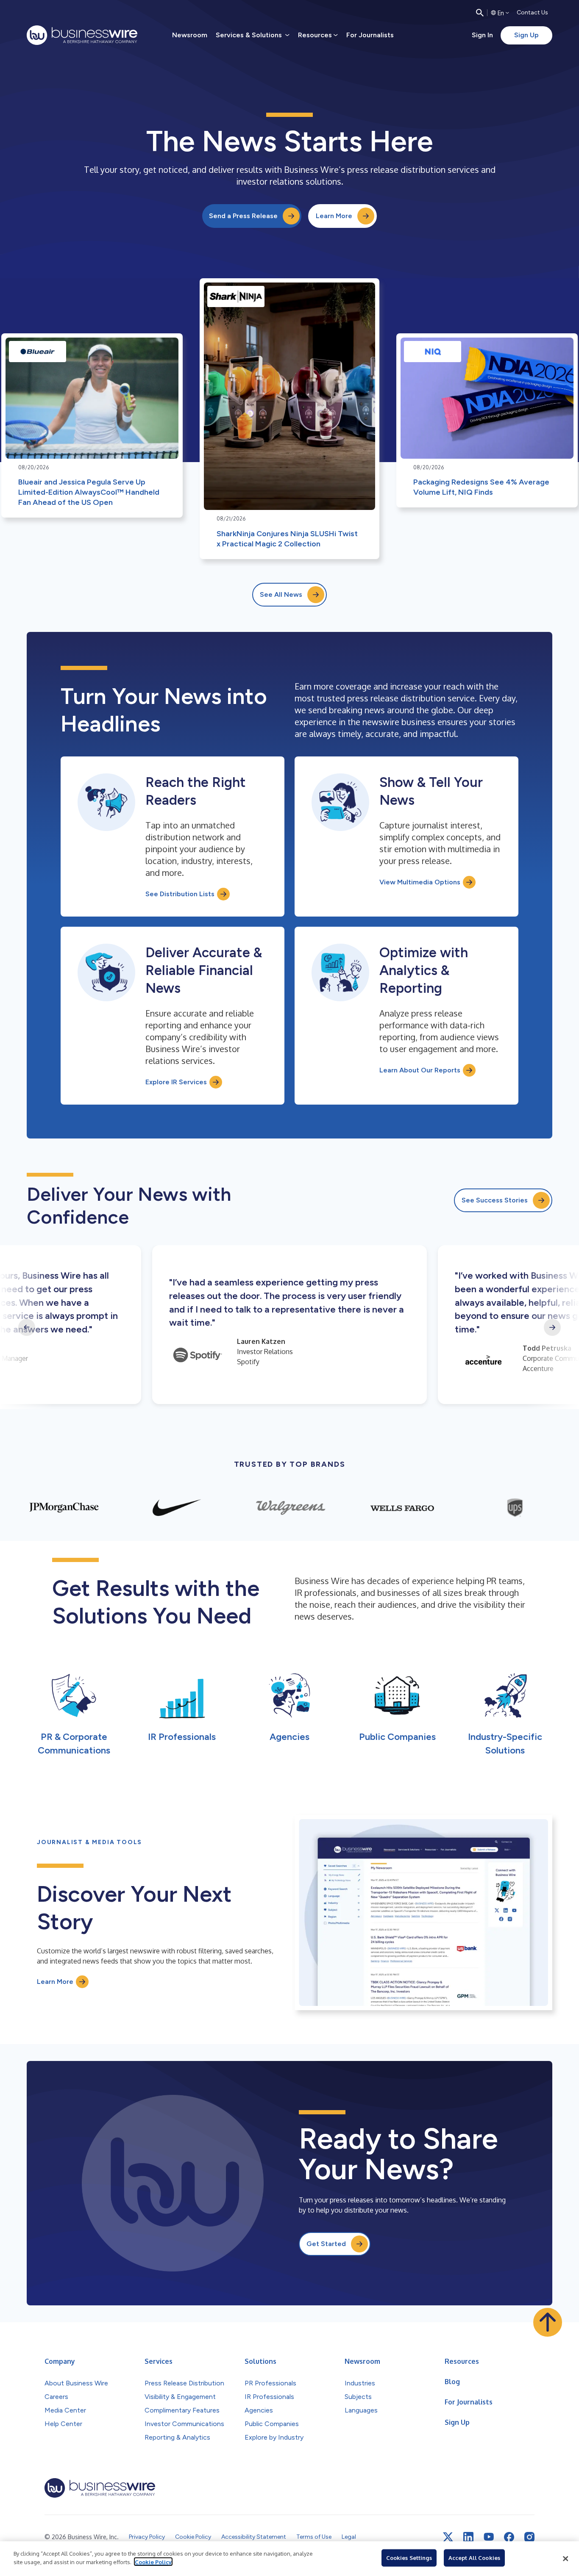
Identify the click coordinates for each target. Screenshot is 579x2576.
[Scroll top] (548, 2322)
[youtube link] (489, 2537)
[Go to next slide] (552, 1327)
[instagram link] (529, 2537)
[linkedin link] (468, 2537)
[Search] (480, 13)
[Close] (565, 2559)
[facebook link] (509, 2537)
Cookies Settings (409, 2558)
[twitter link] (448, 2537)
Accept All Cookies (474, 2558)
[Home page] (82, 35)
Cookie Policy (153, 2562)
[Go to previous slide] (27, 1327)
